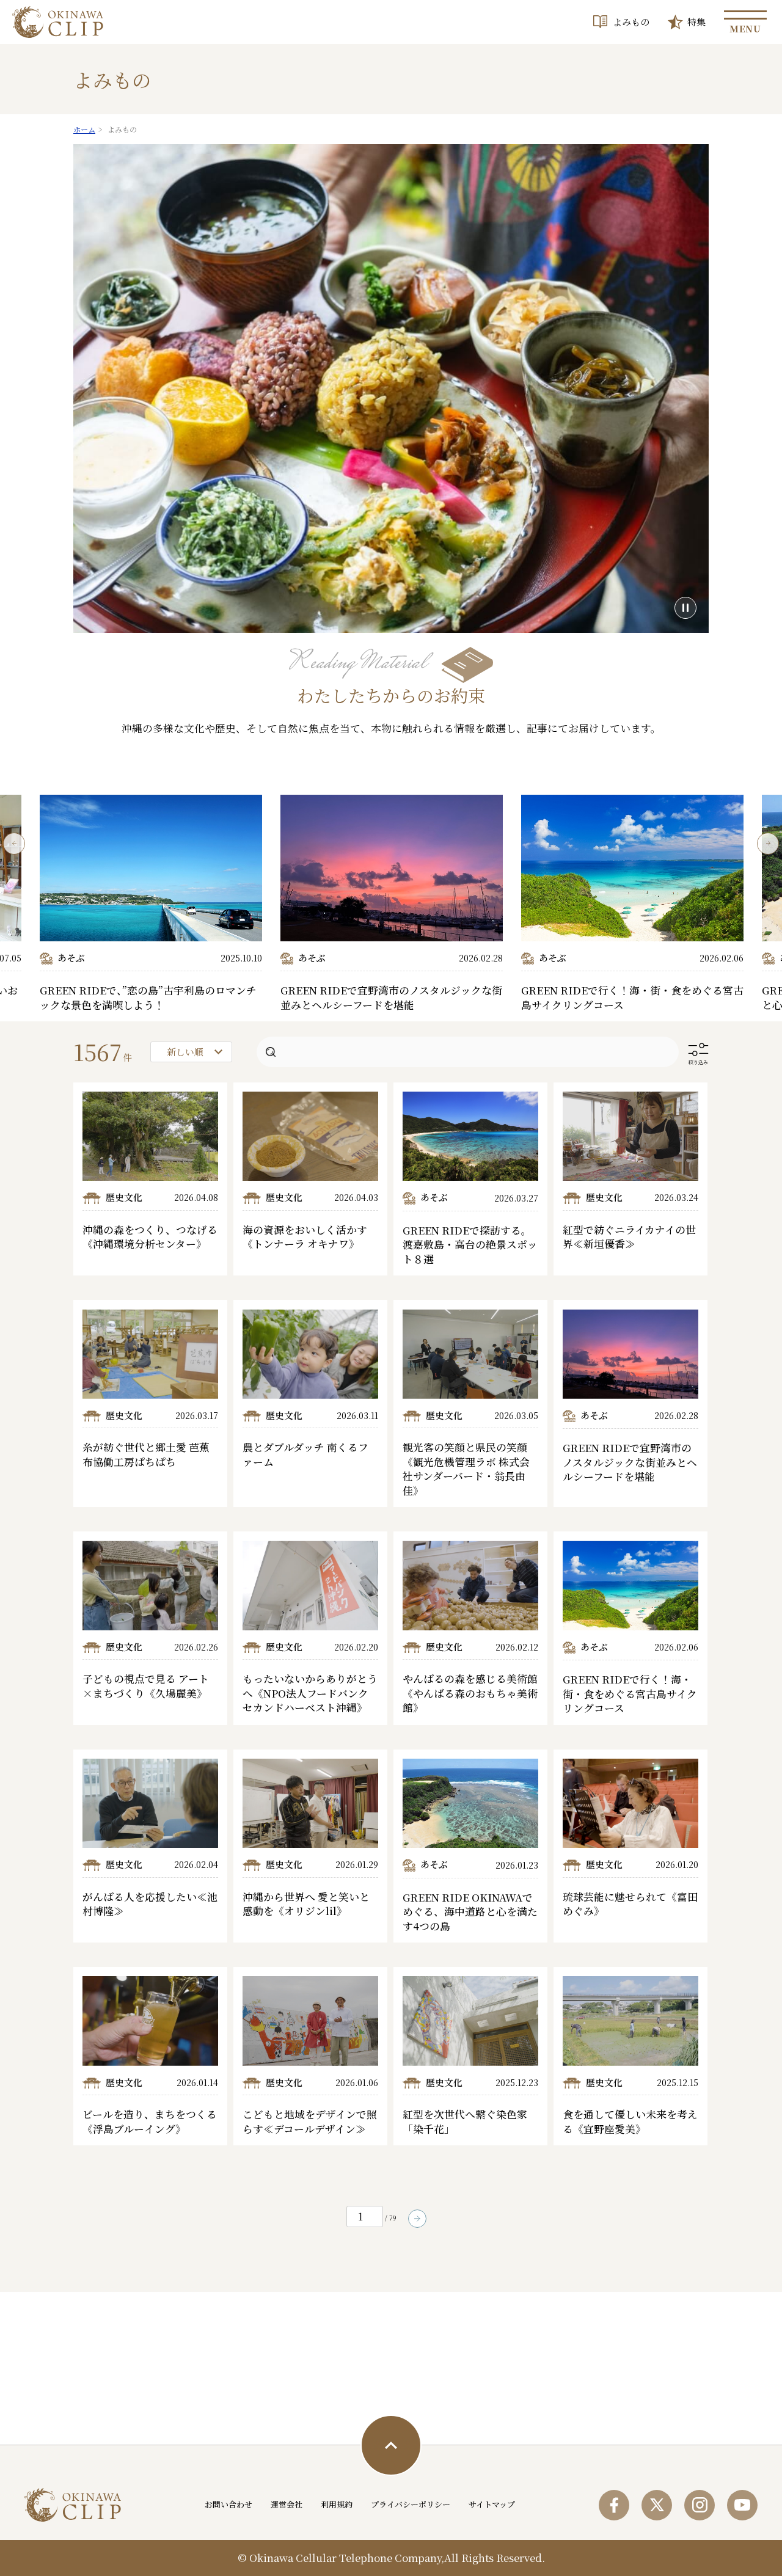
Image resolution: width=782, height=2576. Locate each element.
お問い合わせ (228, 2504)
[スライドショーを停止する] (685, 608)
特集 (696, 22)
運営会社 (287, 2504)
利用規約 (337, 2504)
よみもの (631, 22)
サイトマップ (492, 2504)
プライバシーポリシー (411, 2504)
